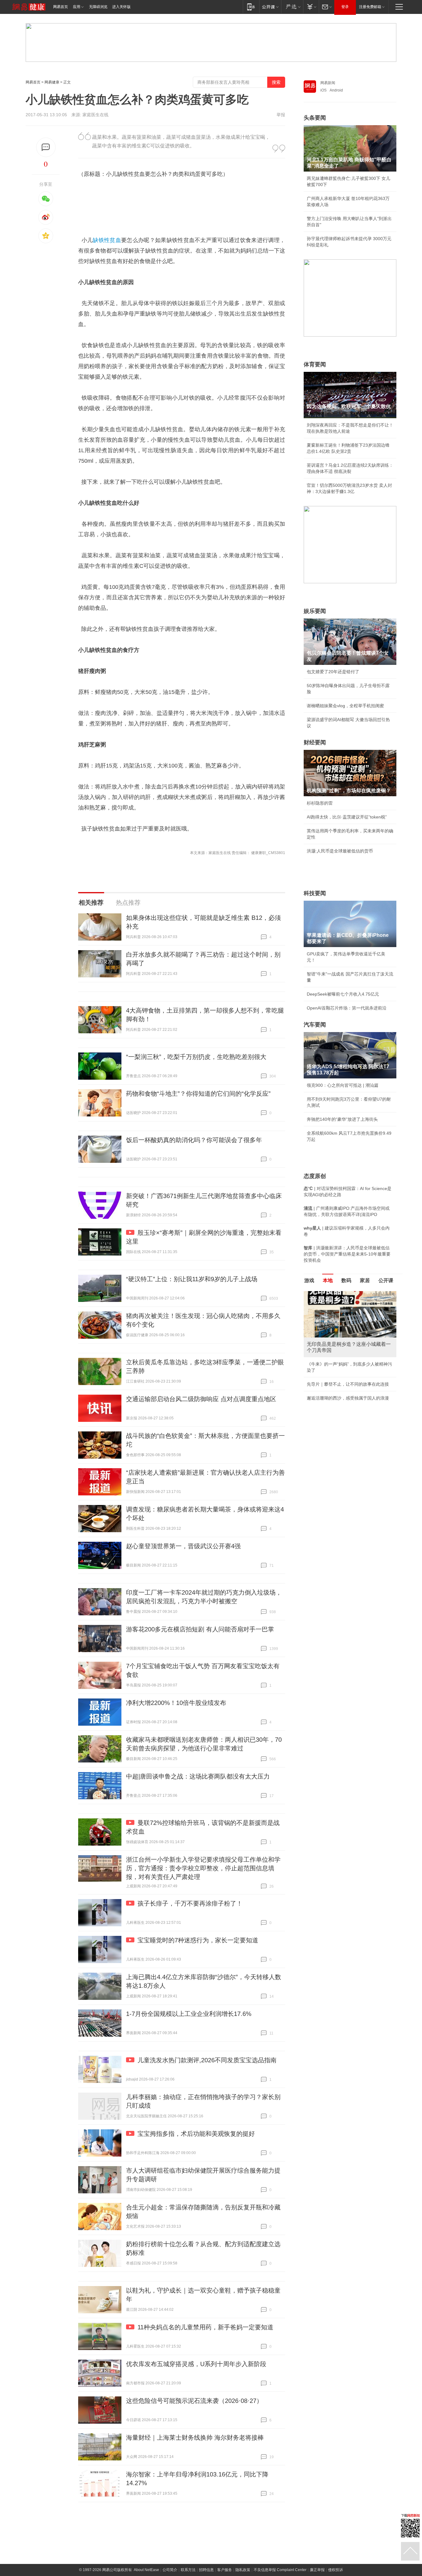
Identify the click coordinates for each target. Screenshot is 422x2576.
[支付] (311, 7)
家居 (365, 1280)
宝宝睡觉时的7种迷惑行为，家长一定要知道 (198, 1940)
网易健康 (52, 82)
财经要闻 (315, 742)
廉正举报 (317, 2570)
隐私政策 (243, 2570)
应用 (77, 7)
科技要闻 (315, 893)
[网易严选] (292, 7)
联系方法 (188, 2570)
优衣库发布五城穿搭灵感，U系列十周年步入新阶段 (196, 2364)
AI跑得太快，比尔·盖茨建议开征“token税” (347, 817)
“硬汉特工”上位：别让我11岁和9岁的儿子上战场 (192, 1279)
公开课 (386, 1280)
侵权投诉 (335, 2570)
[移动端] (251, 7)
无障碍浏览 (98, 7)
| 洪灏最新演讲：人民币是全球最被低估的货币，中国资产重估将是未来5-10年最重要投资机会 (347, 1254)
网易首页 (61, 7)
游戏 (309, 1280)
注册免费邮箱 (370, 7)
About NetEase (146, 2570)
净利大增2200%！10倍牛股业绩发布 (176, 1703)
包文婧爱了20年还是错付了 (333, 672)
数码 (346, 1280)
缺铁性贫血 (107, 240)
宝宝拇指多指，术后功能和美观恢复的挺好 (196, 2134)
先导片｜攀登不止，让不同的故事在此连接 (348, 1384)
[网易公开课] (270, 7)
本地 (328, 1280)
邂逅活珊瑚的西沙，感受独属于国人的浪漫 (348, 1398)
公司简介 (170, 2570)
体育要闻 (315, 364)
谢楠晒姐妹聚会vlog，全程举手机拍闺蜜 (345, 706)
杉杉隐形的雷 (320, 803)
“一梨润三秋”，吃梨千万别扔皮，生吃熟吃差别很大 (196, 1057)
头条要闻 (315, 118)
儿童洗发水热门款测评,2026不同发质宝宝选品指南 (207, 2060)
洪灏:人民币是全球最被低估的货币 (340, 851)
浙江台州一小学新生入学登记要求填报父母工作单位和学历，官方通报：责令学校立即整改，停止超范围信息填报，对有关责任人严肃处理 (203, 1868)
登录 (345, 7)
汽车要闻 (315, 1025)
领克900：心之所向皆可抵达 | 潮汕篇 (343, 1085)
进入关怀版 (121, 7)
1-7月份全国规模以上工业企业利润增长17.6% (189, 2014)
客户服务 (225, 2570)
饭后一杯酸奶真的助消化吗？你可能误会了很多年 (194, 1140)
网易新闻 (328, 83)
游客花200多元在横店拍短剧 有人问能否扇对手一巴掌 (200, 1629)
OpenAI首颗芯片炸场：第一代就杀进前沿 (347, 1008)
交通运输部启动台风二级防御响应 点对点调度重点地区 (201, 1399)
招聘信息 (206, 2570)
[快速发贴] (46, 147)
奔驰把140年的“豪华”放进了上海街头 (342, 1119)
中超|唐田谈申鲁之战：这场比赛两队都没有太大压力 (198, 1776)
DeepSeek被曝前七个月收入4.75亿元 (343, 994)
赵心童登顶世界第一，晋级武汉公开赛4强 (183, 1546)
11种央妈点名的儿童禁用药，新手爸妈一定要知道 (205, 2327)
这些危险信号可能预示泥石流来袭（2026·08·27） (194, 2401)
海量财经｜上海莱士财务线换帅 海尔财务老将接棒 (195, 2438)
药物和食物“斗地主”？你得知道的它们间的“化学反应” (198, 1094)
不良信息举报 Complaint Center (280, 2570)
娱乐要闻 (315, 611)
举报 (281, 115)
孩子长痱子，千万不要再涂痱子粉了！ (190, 1903)
